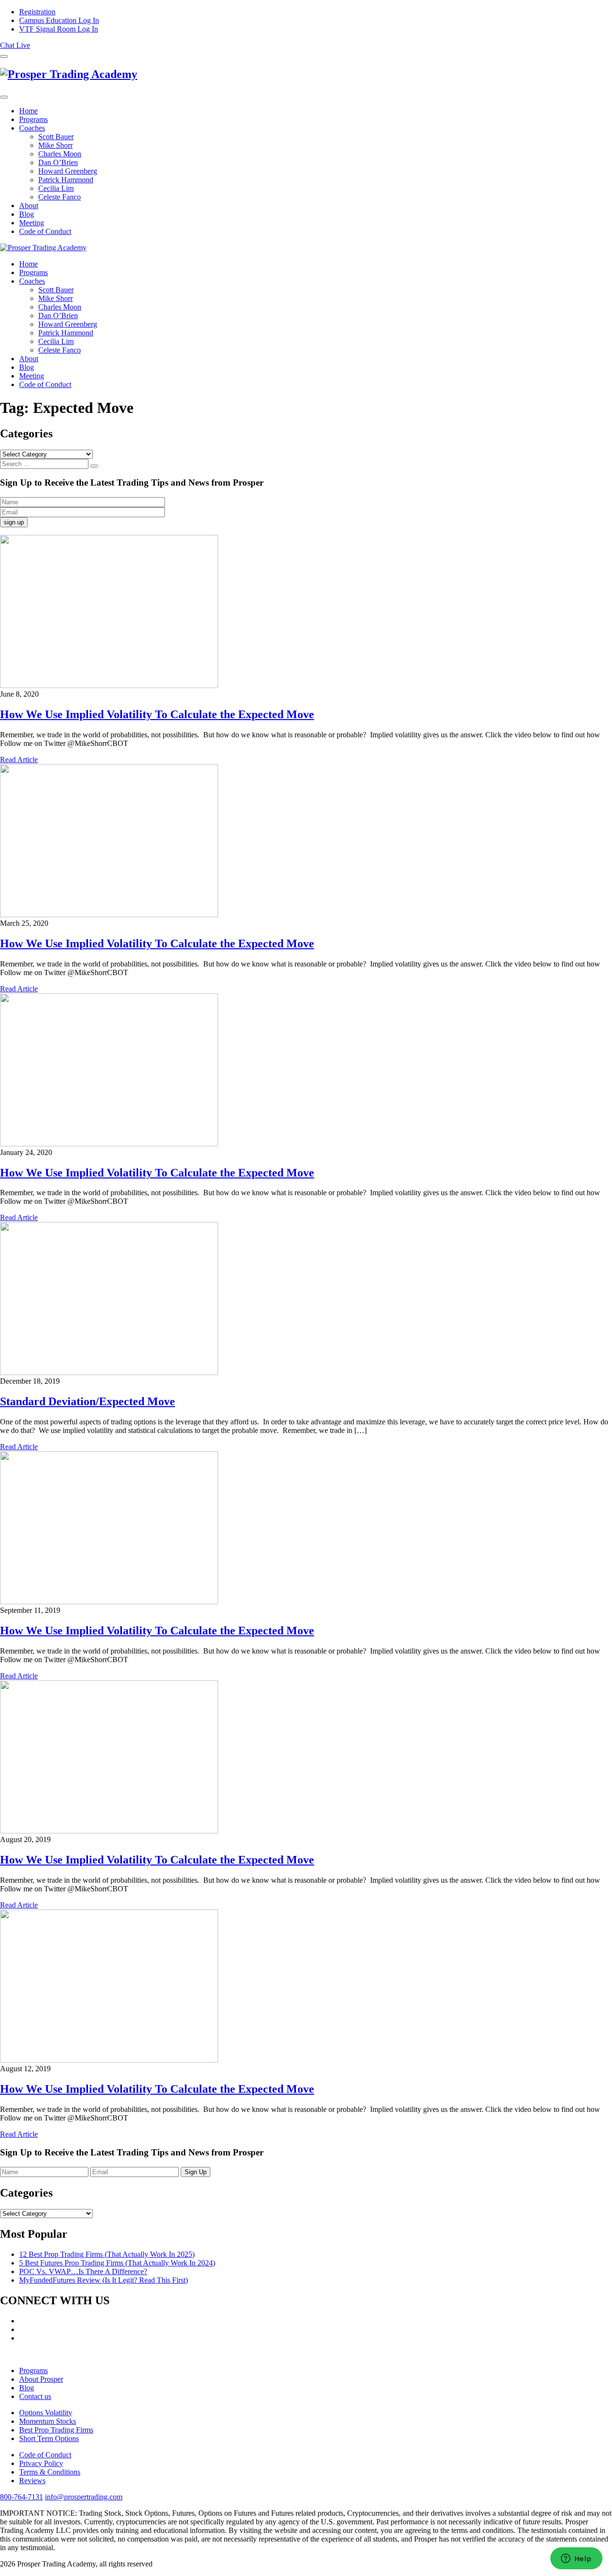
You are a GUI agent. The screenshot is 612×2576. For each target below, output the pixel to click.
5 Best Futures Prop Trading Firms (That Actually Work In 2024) (117, 2263)
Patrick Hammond (66, 180)
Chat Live (15, 45)
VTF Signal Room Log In (59, 29)
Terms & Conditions (50, 2472)
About (29, 205)
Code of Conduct (45, 231)
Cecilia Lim (56, 188)
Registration (37, 12)
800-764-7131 (22, 2497)
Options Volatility (46, 2413)
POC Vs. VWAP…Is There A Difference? (83, 2271)
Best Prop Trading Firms (56, 2430)
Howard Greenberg (68, 171)
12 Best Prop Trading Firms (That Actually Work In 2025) (107, 2254)
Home (28, 111)
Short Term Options (49, 2438)
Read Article (19, 760)
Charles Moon (60, 154)
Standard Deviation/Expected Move (87, 1401)
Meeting (32, 223)
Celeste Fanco (60, 197)
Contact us (35, 2396)
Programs (33, 119)
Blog (27, 214)
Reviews (32, 2481)
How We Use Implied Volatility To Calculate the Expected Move (157, 714)
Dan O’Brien (58, 162)
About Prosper (41, 2379)
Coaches (32, 128)
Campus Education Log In (59, 20)
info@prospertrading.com (84, 2497)
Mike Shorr (55, 145)
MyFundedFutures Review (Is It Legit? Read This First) (104, 2280)
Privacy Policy (41, 2463)
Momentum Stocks (48, 2421)
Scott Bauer (56, 137)
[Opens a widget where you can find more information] (576, 2559)
